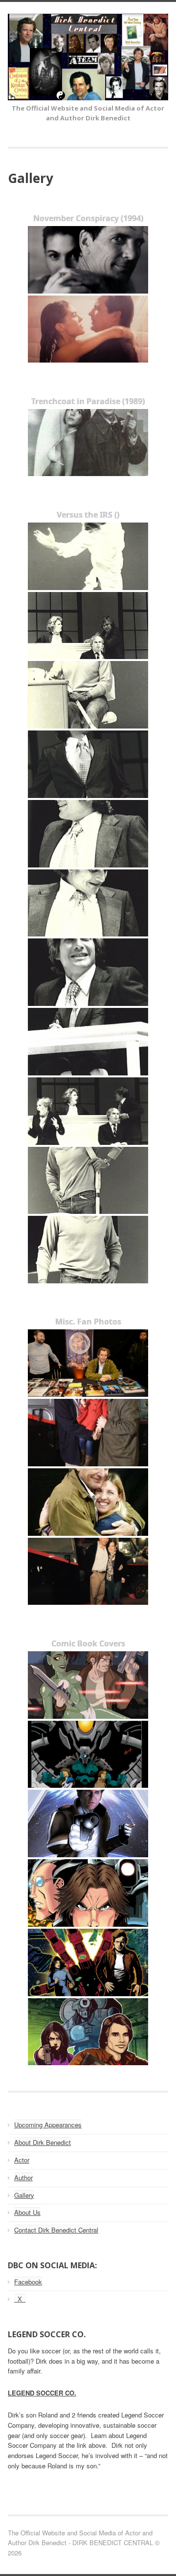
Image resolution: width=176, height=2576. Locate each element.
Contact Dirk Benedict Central (56, 2230)
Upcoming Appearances (48, 2125)
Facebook (28, 2282)
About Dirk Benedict (43, 2142)
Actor (22, 2160)
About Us (27, 2212)
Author (23, 2177)
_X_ (20, 2299)
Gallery (24, 2195)
